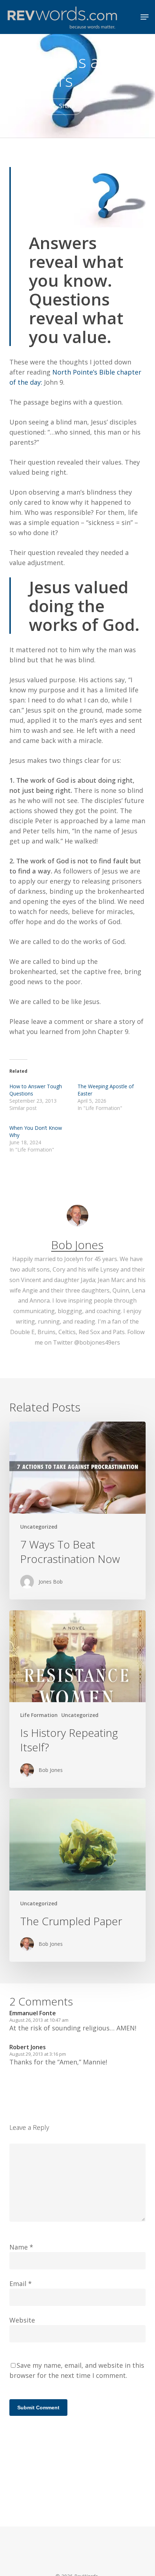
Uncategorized (39, 1527)
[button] (145, 17)
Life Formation (39, 1715)
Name (21, 2247)
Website (22, 2320)
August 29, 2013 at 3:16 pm (38, 2054)
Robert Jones (28, 2047)
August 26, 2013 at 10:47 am (39, 2020)
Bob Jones (77, 1245)
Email (21, 2284)
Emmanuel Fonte (33, 2013)
